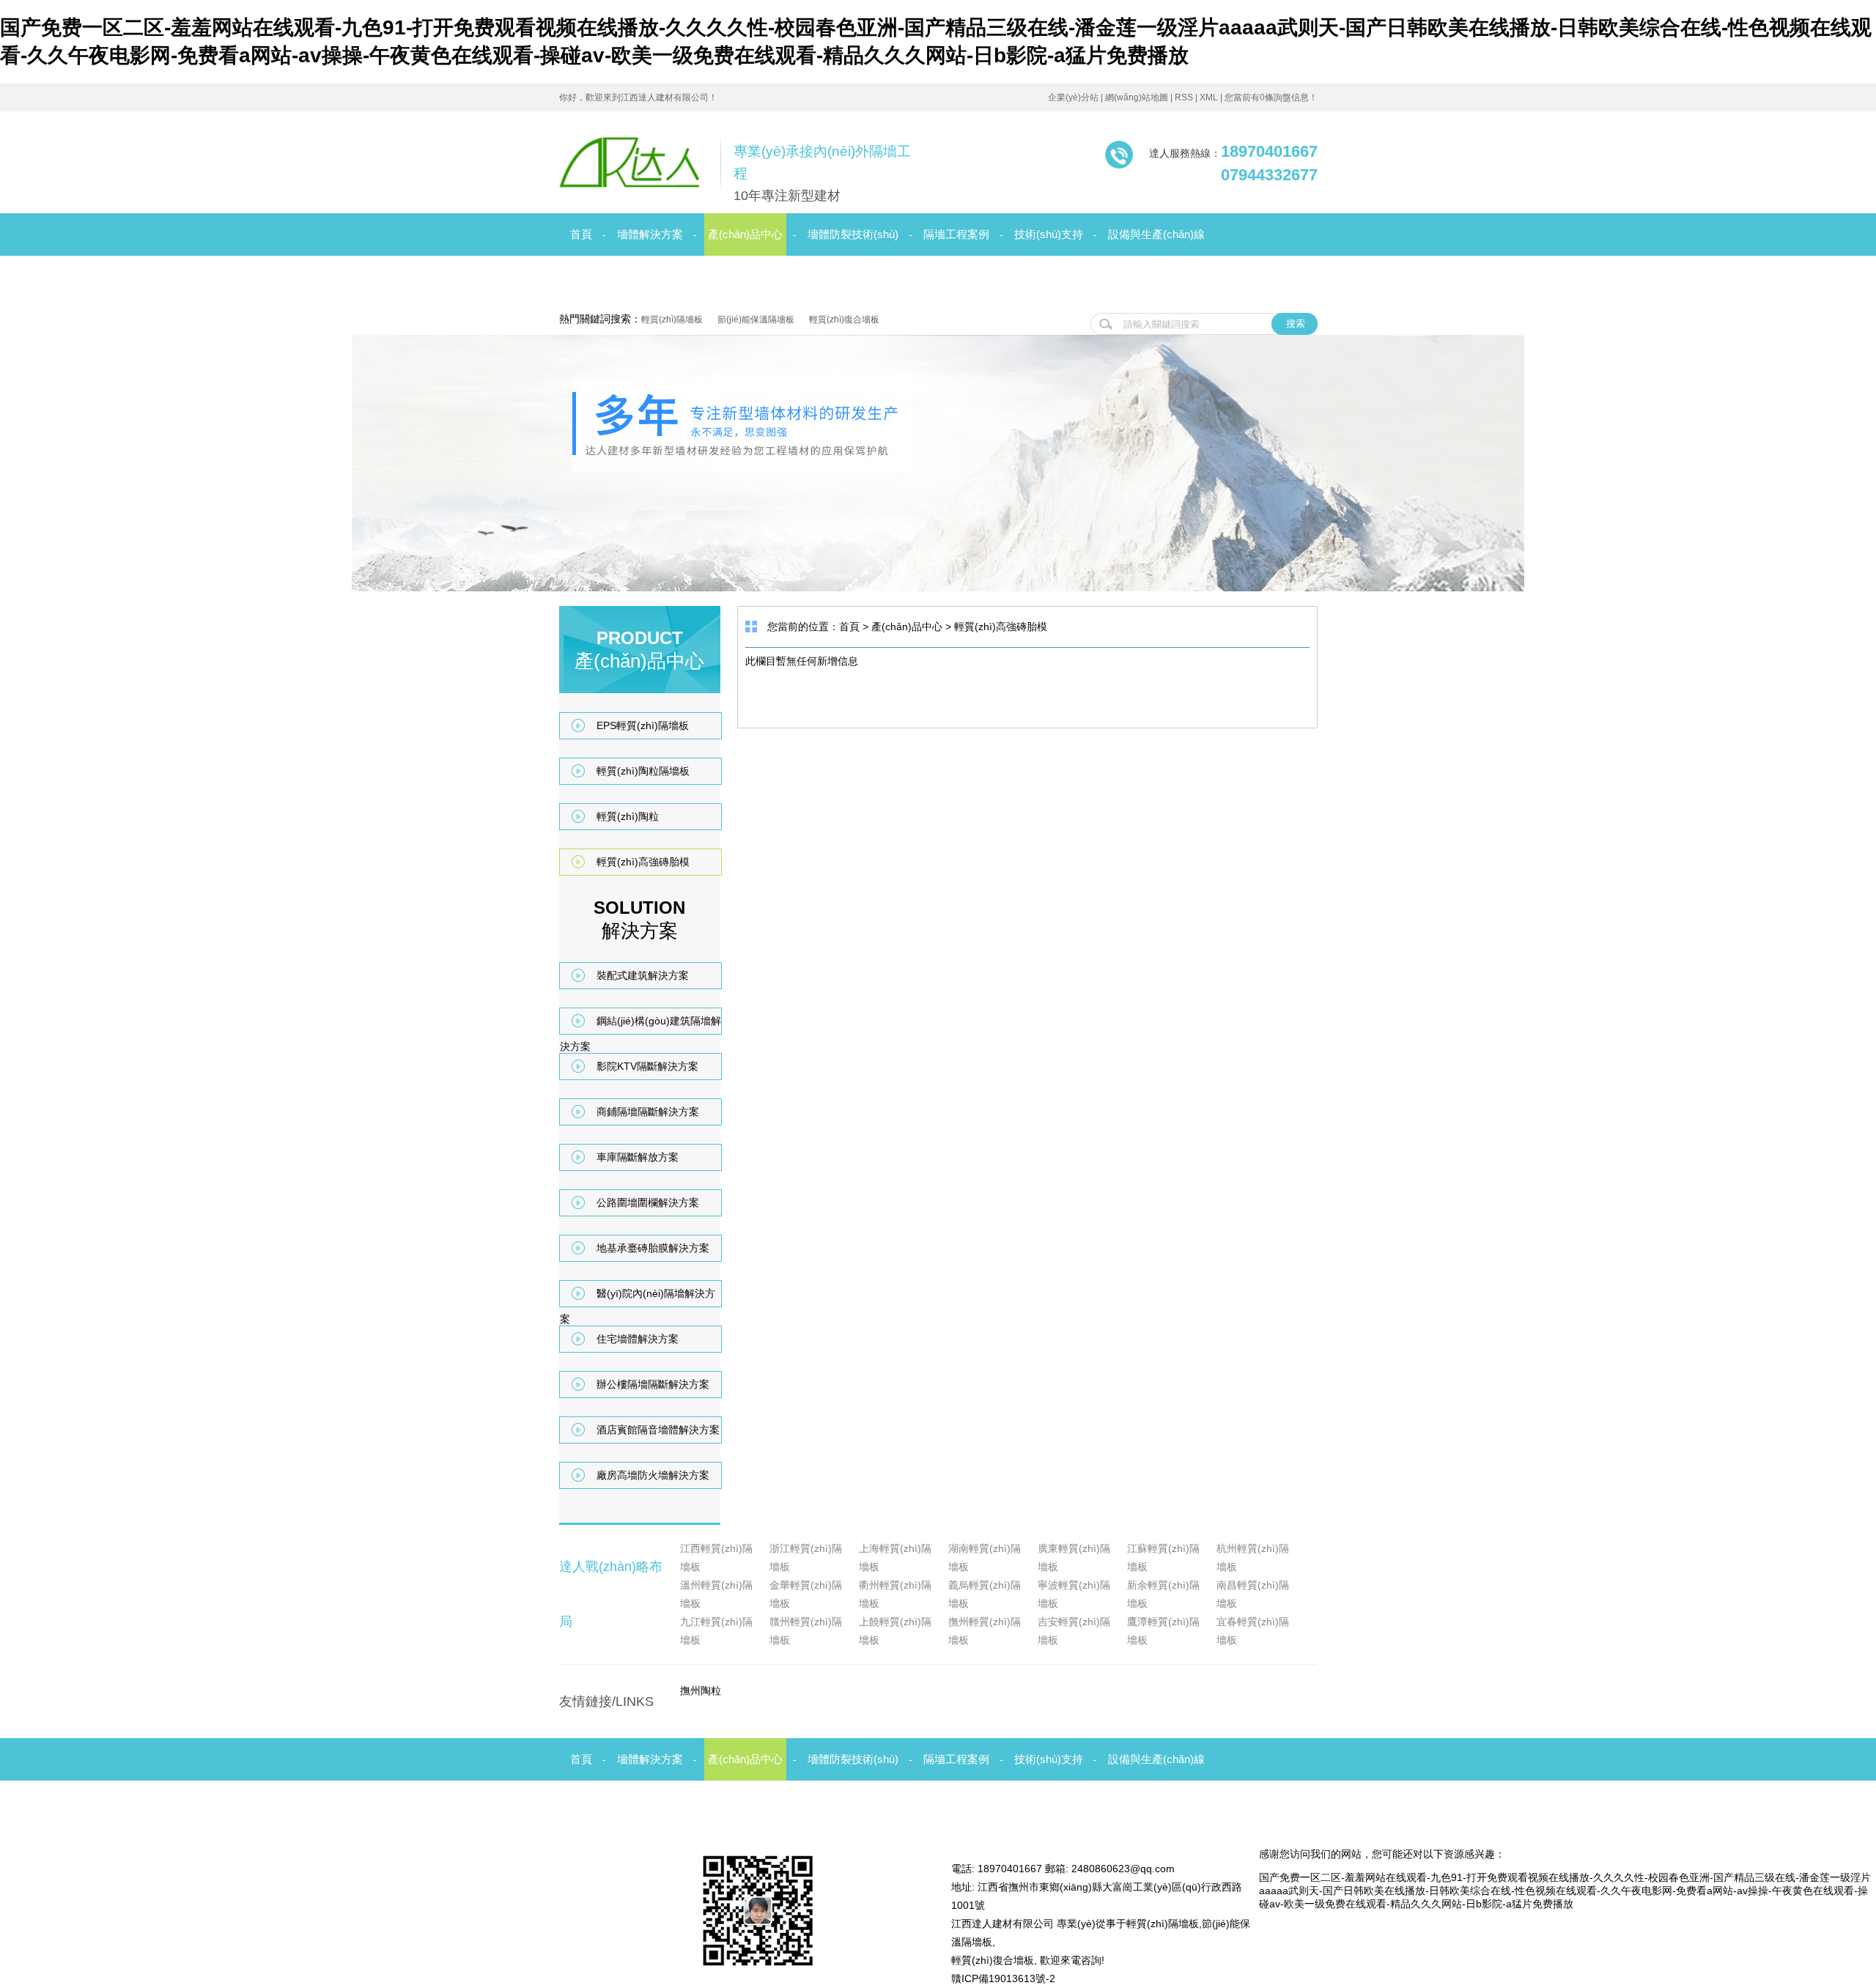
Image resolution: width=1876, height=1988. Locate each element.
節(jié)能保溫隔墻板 (756, 319)
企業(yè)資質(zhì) (630, 277)
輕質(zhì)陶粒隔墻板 (643, 771)
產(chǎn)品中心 (745, 234)
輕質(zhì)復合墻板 (844, 319)
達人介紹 (720, 277)
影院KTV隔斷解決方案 (647, 1066)
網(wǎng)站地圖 (1137, 97)
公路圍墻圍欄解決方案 (648, 1202)
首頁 (581, 234)
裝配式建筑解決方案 (643, 975)
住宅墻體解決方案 (638, 1339)
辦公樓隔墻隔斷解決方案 (653, 1384)
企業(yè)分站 (1073, 97)
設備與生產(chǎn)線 (1156, 234)
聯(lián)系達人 (800, 277)
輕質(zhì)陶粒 (628, 816)
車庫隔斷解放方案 (638, 1157)
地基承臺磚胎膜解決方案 (653, 1248)
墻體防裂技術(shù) (853, 234)
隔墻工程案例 (956, 234)
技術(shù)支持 (1049, 234)
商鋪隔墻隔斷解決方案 (648, 1112)
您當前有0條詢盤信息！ (1271, 97)
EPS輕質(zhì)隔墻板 (643, 725)
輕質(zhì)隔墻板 (672, 319)
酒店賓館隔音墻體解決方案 (658, 1430)
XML (1209, 97)
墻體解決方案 (650, 234)
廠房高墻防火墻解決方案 (653, 1475)
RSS (1184, 97)
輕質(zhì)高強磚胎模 (643, 862)
